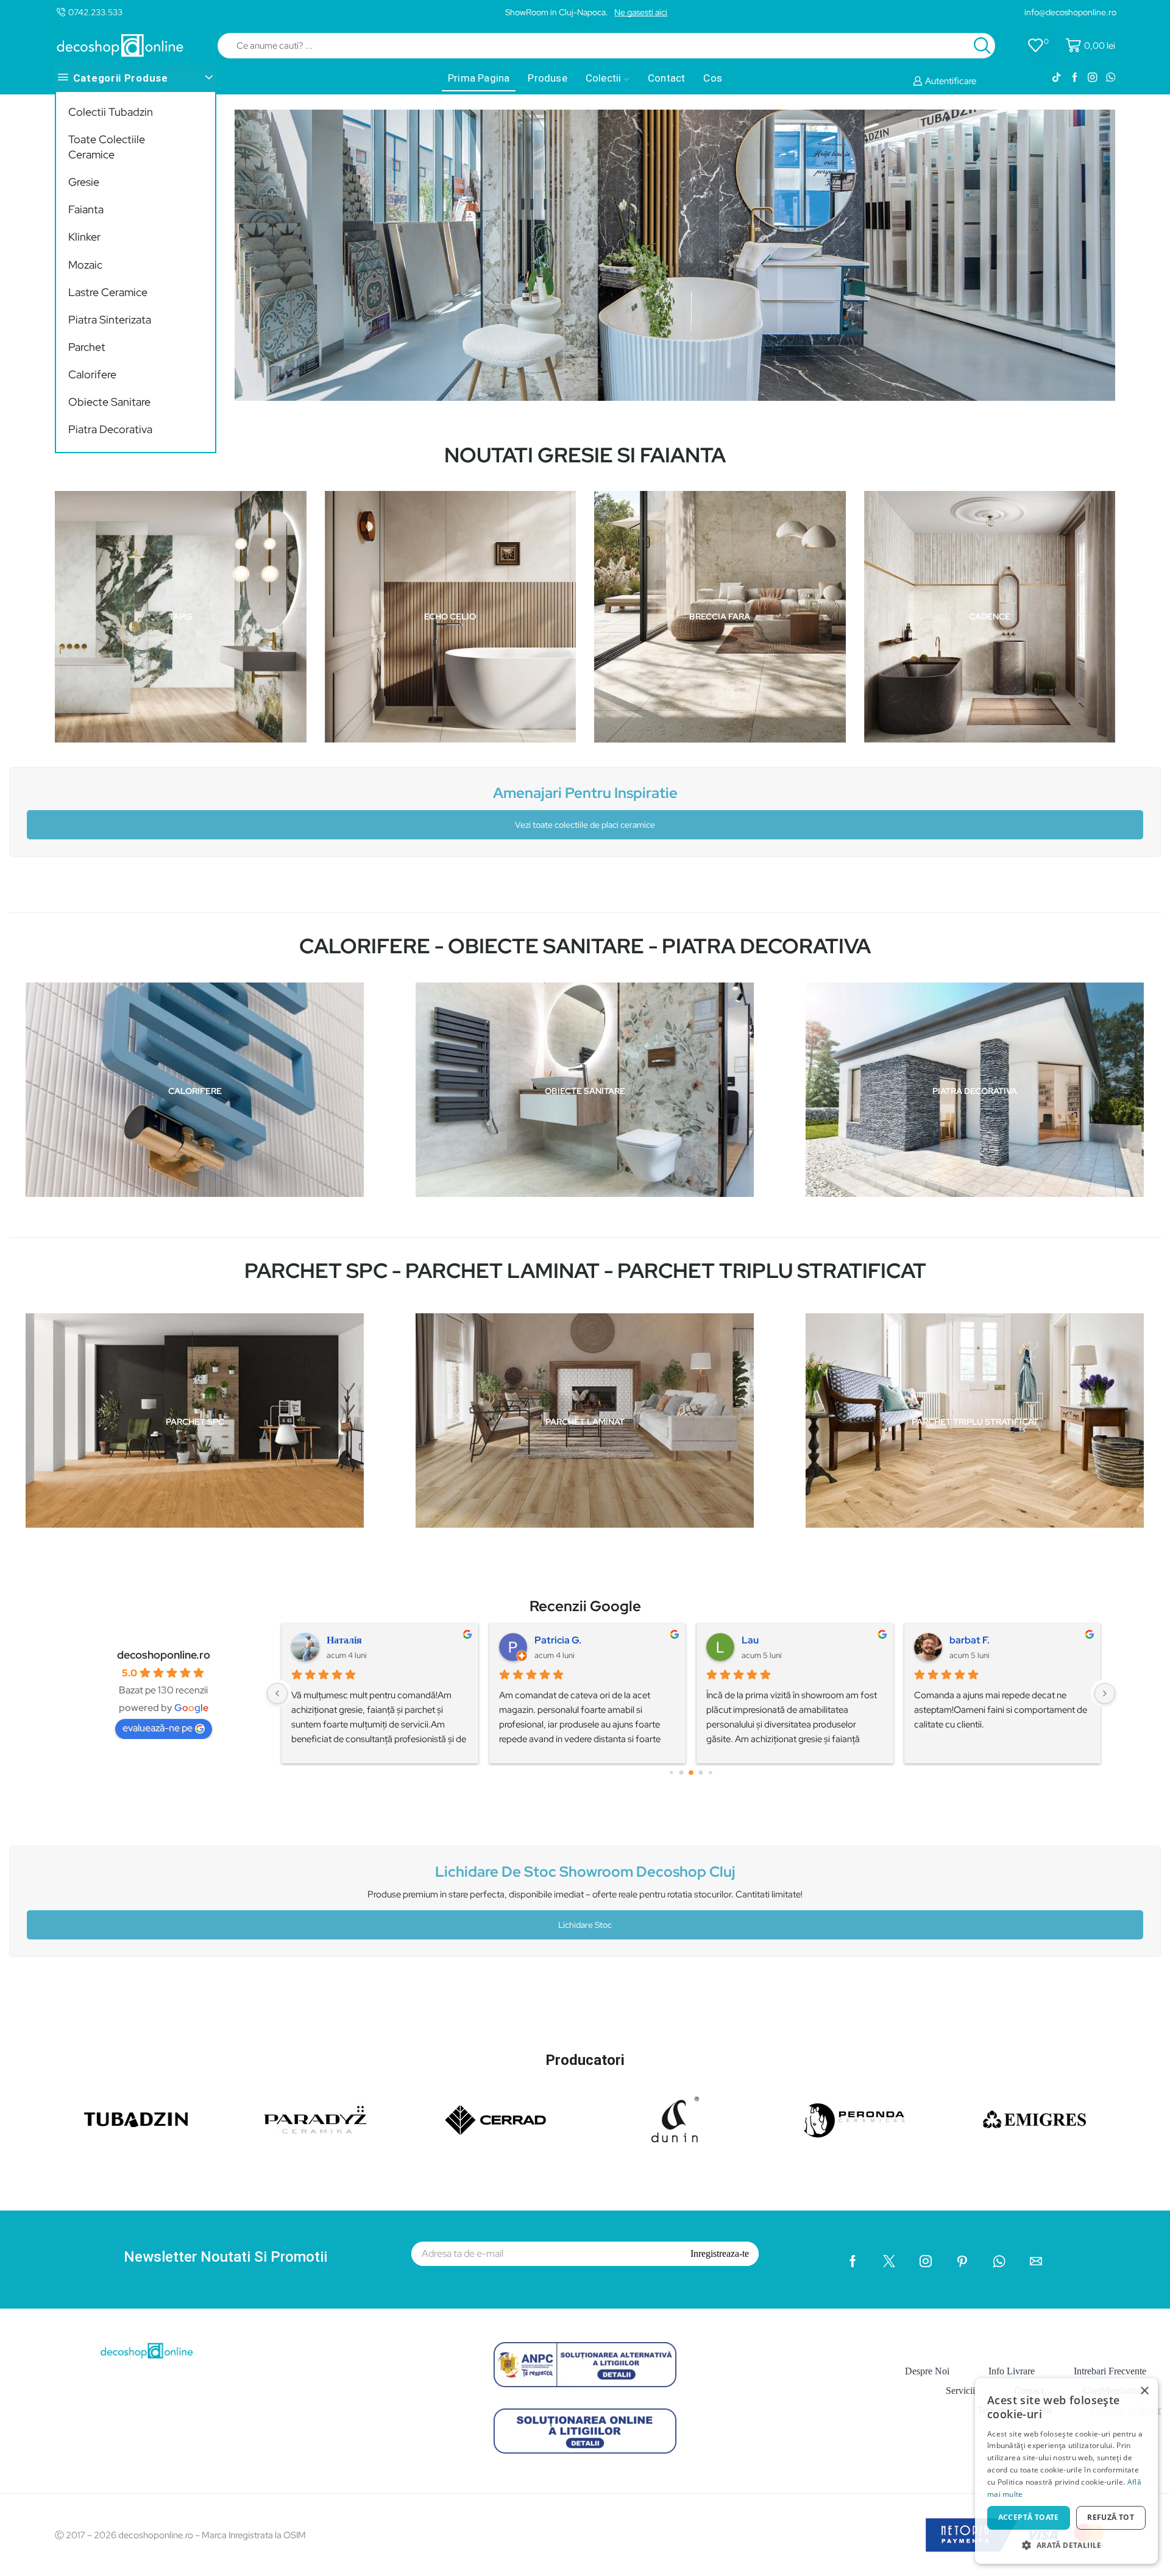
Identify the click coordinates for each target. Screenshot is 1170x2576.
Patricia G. (558, 1640)
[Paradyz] (315, 2119)
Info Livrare (1012, 2371)
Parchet (87, 347)
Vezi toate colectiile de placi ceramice (585, 825)
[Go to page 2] (691, 1773)
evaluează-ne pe (158, 1728)
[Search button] (982, 46)
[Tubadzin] (136, 2119)
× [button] (1144, 2391)
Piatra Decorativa (110, 429)
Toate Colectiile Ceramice (107, 147)
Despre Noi (927, 2371)
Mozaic (85, 265)
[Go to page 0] (671, 1773)
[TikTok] (1056, 78)
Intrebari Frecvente (1110, 2371)
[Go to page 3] (701, 1773)
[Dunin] (675, 2119)
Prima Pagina (479, 78)
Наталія (344, 1640)
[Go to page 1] (682, 1773)
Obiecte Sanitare (109, 402)
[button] (1066, 2545)
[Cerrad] (495, 2119)
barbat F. (970, 1640)
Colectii (604, 78)
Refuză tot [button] (1111, 2517)
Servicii (960, 2391)
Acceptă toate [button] (1029, 2517)
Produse (547, 78)
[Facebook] (1075, 78)
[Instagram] (1092, 78)
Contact (666, 78)
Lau (750, 1640)
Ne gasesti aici (641, 12)
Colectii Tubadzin (111, 112)
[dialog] (1066, 2471)
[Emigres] (1034, 2119)
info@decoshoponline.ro (1070, 12)
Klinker (84, 237)
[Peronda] (855, 2119)
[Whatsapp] (1111, 78)
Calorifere (92, 374)
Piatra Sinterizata (110, 319)
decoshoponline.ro (164, 1655)
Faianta (86, 209)
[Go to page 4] (710, 1773)
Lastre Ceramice (108, 292)
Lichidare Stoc (585, 1925)
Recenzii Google (585, 1606)
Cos (713, 78)
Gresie (84, 182)
